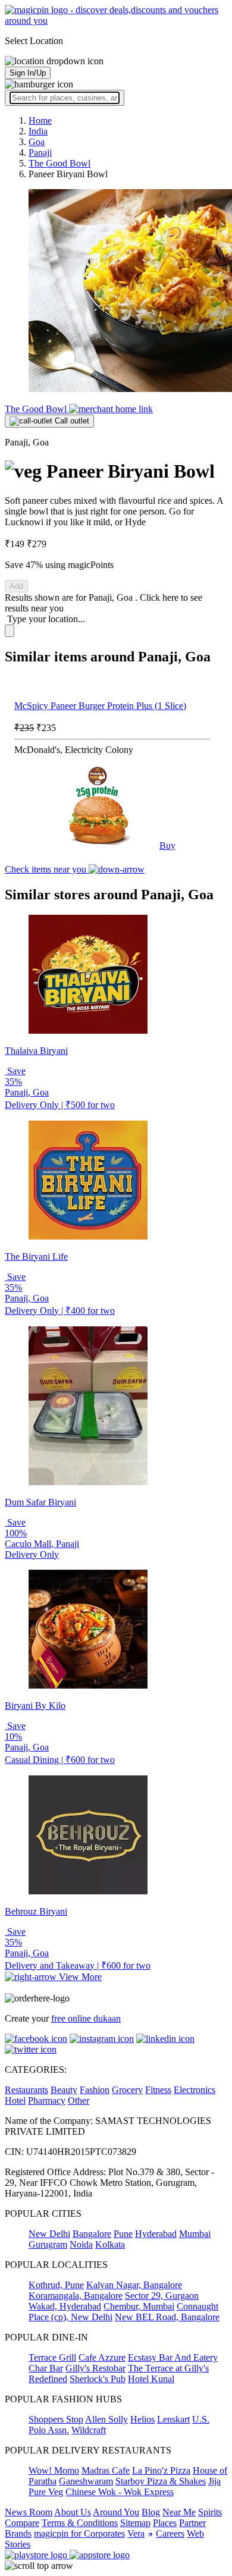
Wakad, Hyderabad (65, 2306)
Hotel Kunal (151, 2379)
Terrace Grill (52, 2357)
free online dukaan (86, 2018)
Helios (142, 2419)
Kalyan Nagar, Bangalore (134, 2285)
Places (165, 2523)
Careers (170, 2533)
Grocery (127, 2090)
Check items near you (47, 869)
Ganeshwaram (86, 2481)
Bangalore (92, 2234)
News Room (29, 2512)
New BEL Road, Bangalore (167, 2317)
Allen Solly (106, 2419)
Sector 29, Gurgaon (162, 2296)
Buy (167, 845)
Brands (18, 2533)
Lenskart (173, 2419)
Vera (136, 2533)
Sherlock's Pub (98, 2379)
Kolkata (110, 2244)
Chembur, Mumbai (139, 2306)
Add (16, 586)
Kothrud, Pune (56, 2285)
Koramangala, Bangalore (76, 2296)
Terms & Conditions (80, 2523)
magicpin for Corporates (79, 2533)
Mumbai (195, 2234)
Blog (151, 2512)
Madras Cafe (106, 2470)
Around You (116, 2512)
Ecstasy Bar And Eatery (173, 2357)
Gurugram (48, 2244)
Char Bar (46, 2368)
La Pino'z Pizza (161, 2470)
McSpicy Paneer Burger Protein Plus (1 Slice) (100, 706)
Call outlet (71, 421)
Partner (192, 2523)
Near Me (179, 2512)
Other (79, 2100)
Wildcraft (89, 2430)
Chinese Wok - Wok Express (120, 2492)
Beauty (64, 2090)
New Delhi (49, 2234)
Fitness (158, 2090)
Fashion (95, 2090)
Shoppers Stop (56, 2419)
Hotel (15, 2100)
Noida (81, 2244)
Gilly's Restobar (95, 2368)
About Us (73, 2512)
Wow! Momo (54, 2470)
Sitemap (135, 2523)
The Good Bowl (37, 409)
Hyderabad (156, 2234)
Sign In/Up (28, 73)
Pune (123, 2234)
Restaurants (26, 2090)
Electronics (195, 2090)
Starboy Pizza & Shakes (161, 2481)
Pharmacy (47, 2100)
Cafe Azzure (102, 2357)
